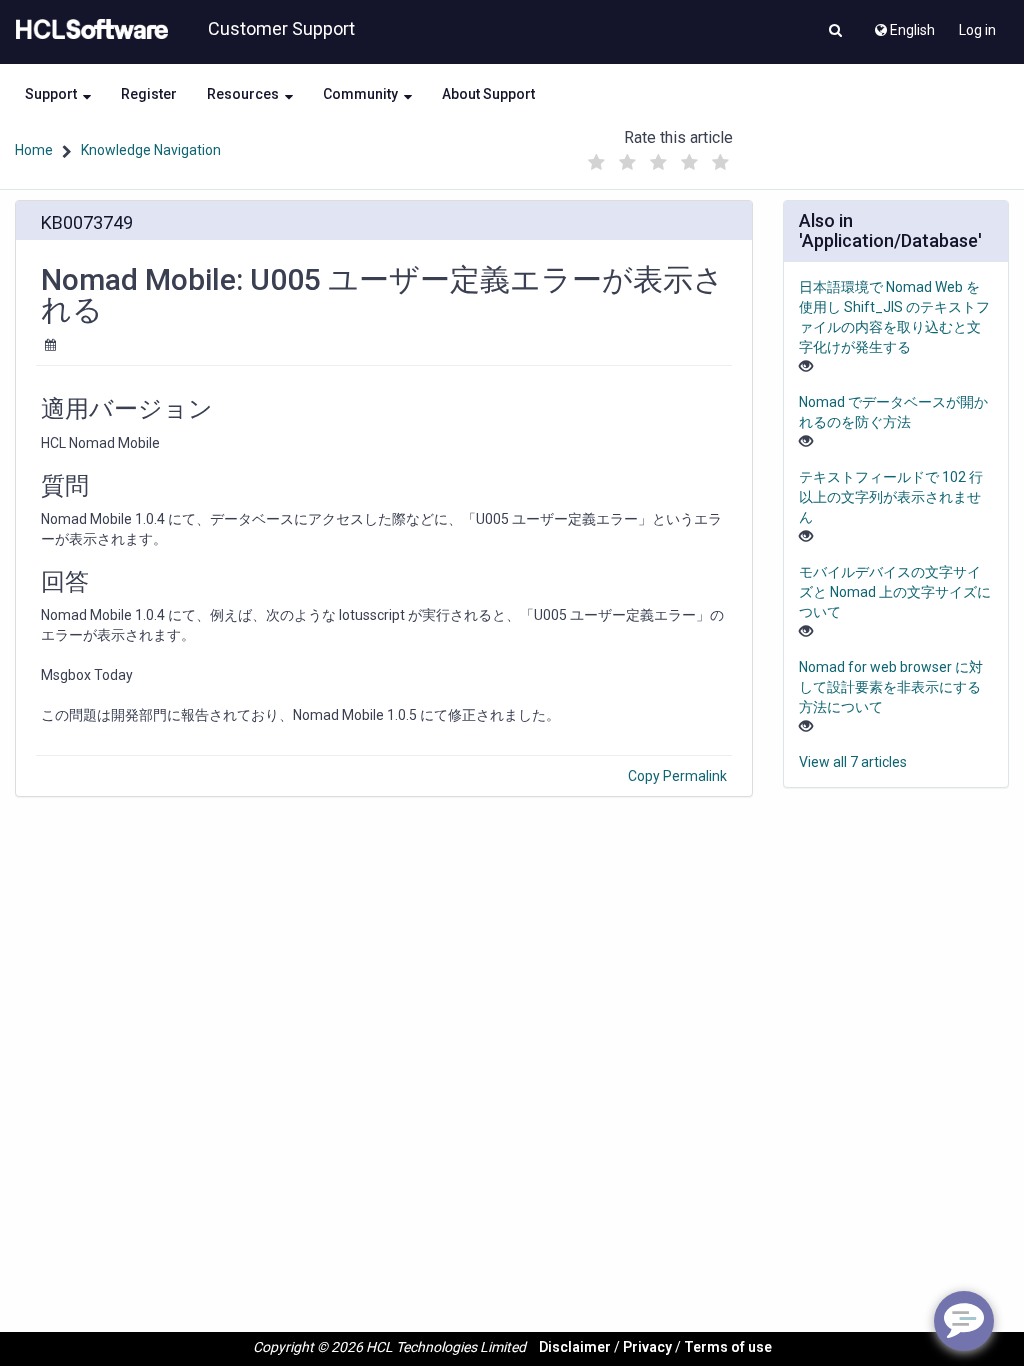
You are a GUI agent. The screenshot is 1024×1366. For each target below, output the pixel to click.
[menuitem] (903, 25)
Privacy (647, 1347)
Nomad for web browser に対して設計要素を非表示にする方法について (891, 687)
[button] (835, 32)
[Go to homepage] (88, 30)
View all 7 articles (853, 762)
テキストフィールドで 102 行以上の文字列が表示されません (891, 497)
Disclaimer (575, 1347)
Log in (977, 30)
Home (34, 150)
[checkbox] (597, 163)
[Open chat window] (964, 1321)
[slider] (659, 157)
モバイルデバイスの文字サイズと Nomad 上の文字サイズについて (895, 592)
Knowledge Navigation (151, 150)
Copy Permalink (677, 776)
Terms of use (728, 1347)
